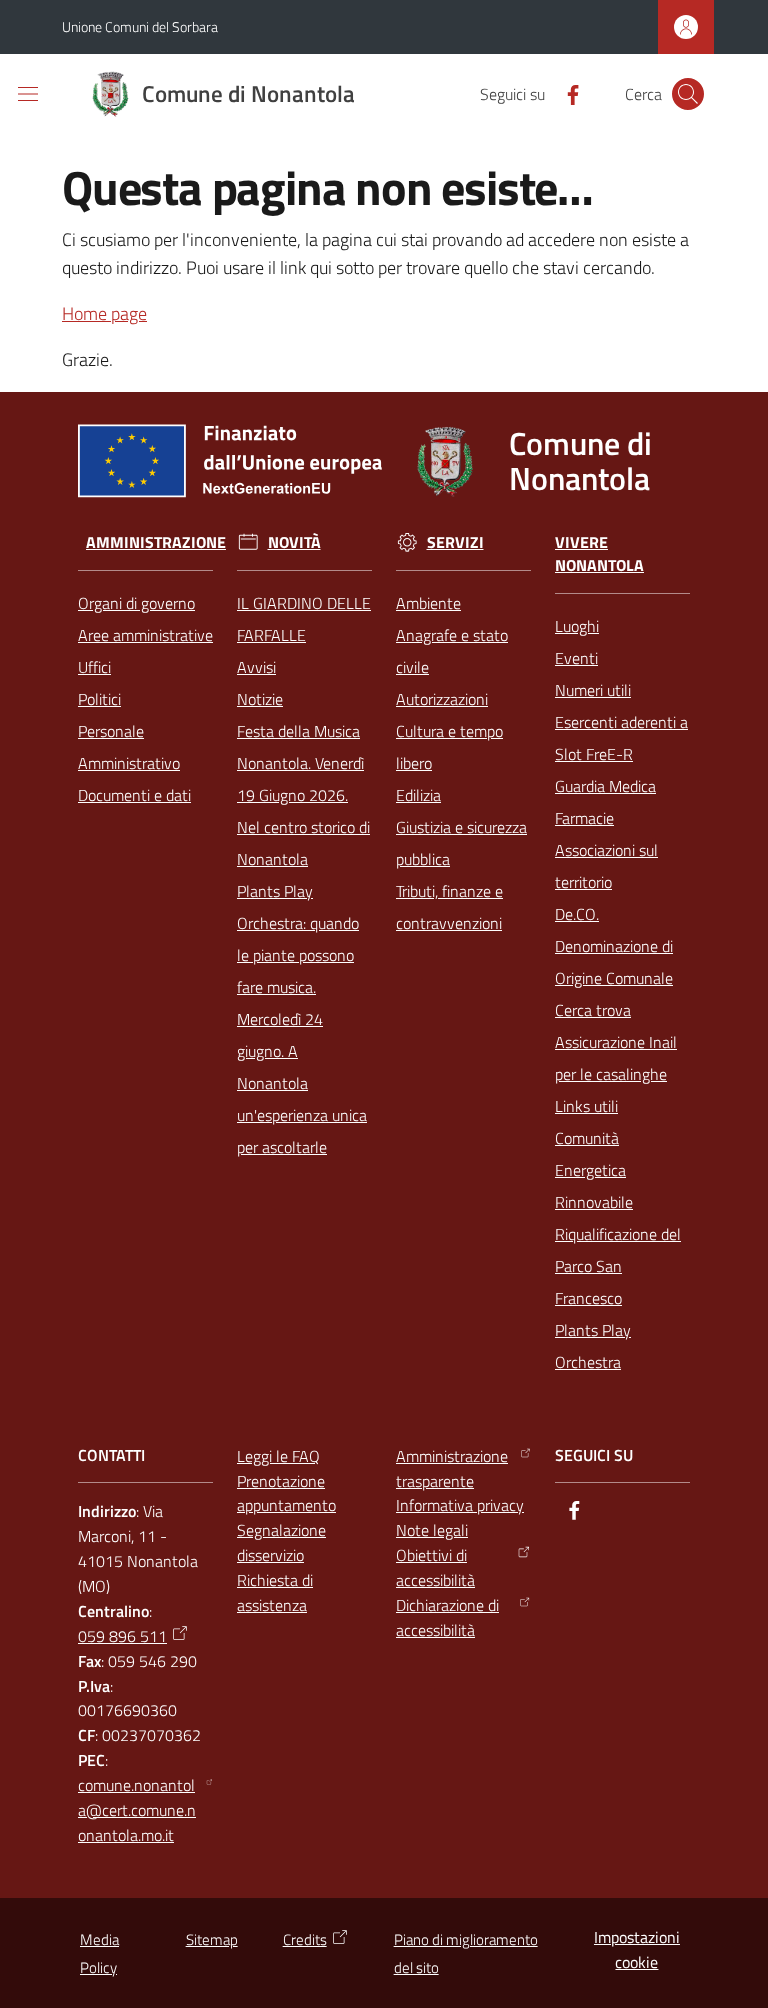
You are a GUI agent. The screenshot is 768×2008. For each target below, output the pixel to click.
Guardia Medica (605, 786)
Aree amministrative (145, 635)
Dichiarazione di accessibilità (447, 1617)
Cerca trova (593, 1010)
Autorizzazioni (442, 699)
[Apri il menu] (28, 94)
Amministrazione (156, 542)
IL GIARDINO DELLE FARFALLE (304, 619)
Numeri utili (593, 690)
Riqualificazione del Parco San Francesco (618, 1266)
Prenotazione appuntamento (286, 1493)
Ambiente (428, 603)
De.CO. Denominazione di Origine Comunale (614, 946)
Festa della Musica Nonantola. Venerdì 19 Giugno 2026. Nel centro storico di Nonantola (303, 795)
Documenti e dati (134, 795)
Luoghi (577, 626)
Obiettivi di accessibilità (435, 1567)
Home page (104, 313)
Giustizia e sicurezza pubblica (461, 843)
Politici (99, 699)
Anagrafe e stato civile (452, 651)
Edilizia (418, 795)
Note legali (432, 1530)
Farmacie (584, 818)
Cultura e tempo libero (449, 747)
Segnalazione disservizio (281, 1542)
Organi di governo (136, 603)
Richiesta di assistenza (275, 1592)
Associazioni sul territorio (606, 866)
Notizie (260, 699)
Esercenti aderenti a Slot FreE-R (621, 738)
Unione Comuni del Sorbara (140, 26)
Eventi (576, 658)
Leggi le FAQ (278, 1456)
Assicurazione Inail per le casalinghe (616, 1058)
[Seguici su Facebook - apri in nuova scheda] (565, 93)
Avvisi (256, 667)
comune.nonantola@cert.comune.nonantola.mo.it (137, 1810)
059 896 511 (122, 1636)
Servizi (455, 542)
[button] (688, 94)
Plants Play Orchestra (593, 1346)
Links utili (586, 1106)
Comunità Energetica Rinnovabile (594, 1170)
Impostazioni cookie (637, 1949)
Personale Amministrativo (129, 747)
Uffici (94, 667)
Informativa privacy (460, 1505)
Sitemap (212, 1939)
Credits (305, 1939)
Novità (294, 542)
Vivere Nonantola (599, 554)
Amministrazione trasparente (452, 1468)
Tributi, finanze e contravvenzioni (449, 907)
